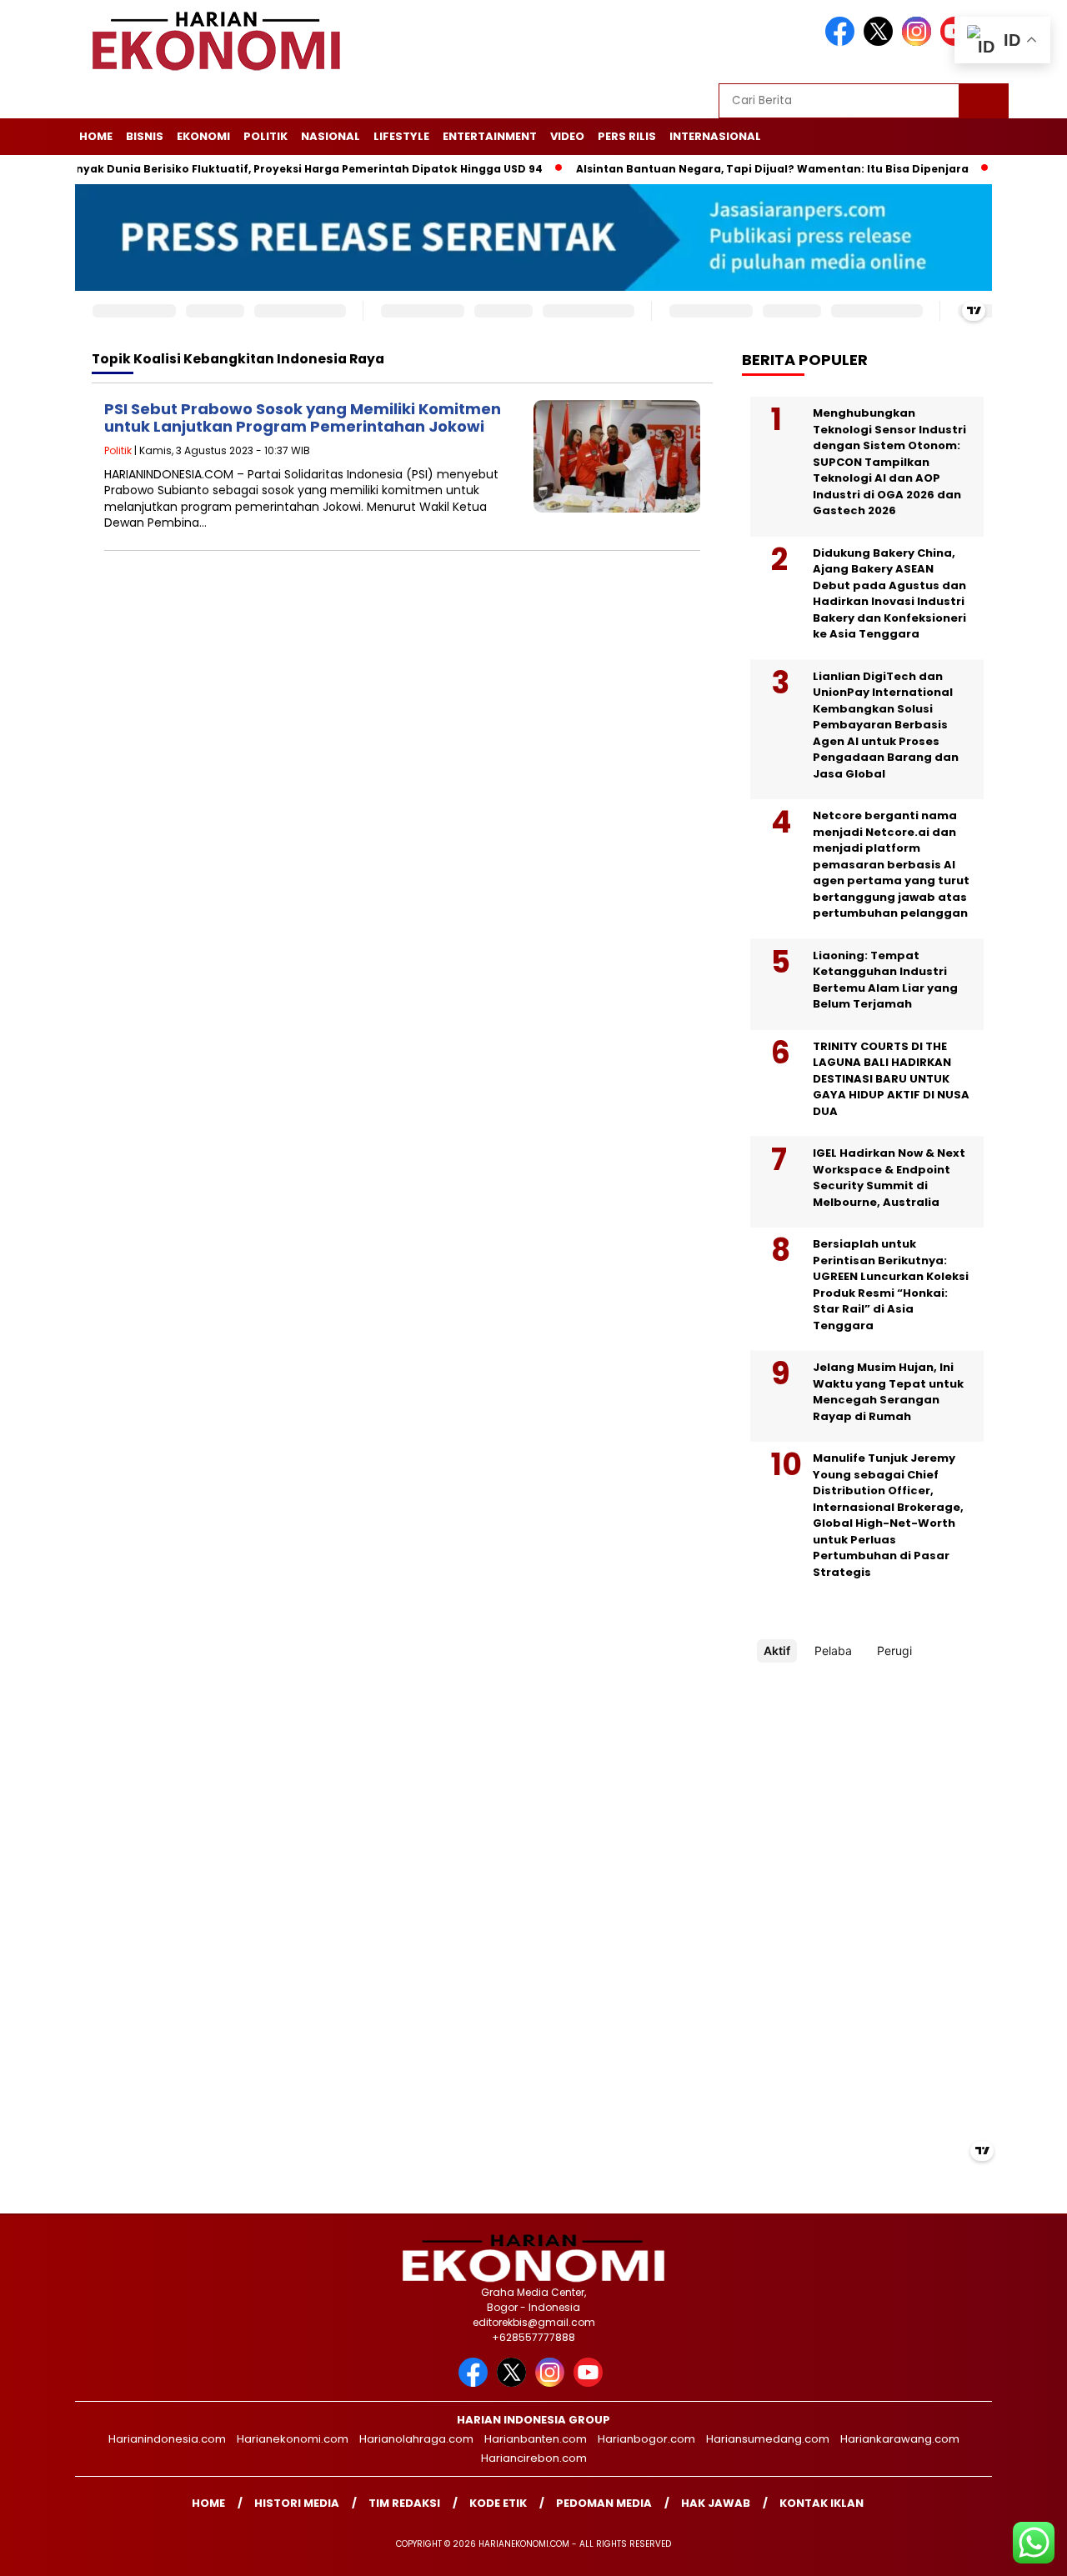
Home (96, 136)
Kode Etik (498, 2503)
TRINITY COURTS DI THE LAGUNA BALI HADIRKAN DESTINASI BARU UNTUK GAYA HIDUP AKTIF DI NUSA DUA (891, 1079)
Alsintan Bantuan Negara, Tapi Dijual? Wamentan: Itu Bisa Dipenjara (732, 169)
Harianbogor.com (646, 2439)
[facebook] (843, 42)
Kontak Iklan (822, 2503)
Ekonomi (203, 136)
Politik (265, 136)
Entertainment (490, 136)
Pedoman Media (604, 2503)
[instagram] (919, 42)
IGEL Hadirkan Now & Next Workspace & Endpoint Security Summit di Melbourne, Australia (889, 1178)
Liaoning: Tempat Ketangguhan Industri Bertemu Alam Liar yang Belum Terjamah (885, 980)
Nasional (331, 136)
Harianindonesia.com (167, 2439)
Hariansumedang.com (768, 2439)
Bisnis (145, 136)
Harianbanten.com (536, 2439)
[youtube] (591, 2383)
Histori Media (297, 2503)
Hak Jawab (716, 2503)
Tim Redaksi (404, 2503)
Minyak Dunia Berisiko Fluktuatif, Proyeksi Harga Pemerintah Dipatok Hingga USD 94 (263, 169)
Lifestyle (401, 136)
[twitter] (881, 42)
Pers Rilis (627, 136)
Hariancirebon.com (534, 2458)
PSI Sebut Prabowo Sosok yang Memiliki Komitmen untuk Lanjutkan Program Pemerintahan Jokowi (303, 418)
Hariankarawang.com (900, 2439)
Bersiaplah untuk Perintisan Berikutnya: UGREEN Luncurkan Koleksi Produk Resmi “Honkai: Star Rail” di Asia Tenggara (891, 1285)
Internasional (715, 136)
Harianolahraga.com (416, 2439)
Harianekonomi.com (293, 2439)
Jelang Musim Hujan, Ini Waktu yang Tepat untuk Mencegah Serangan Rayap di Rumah (888, 1392)
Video (567, 136)
